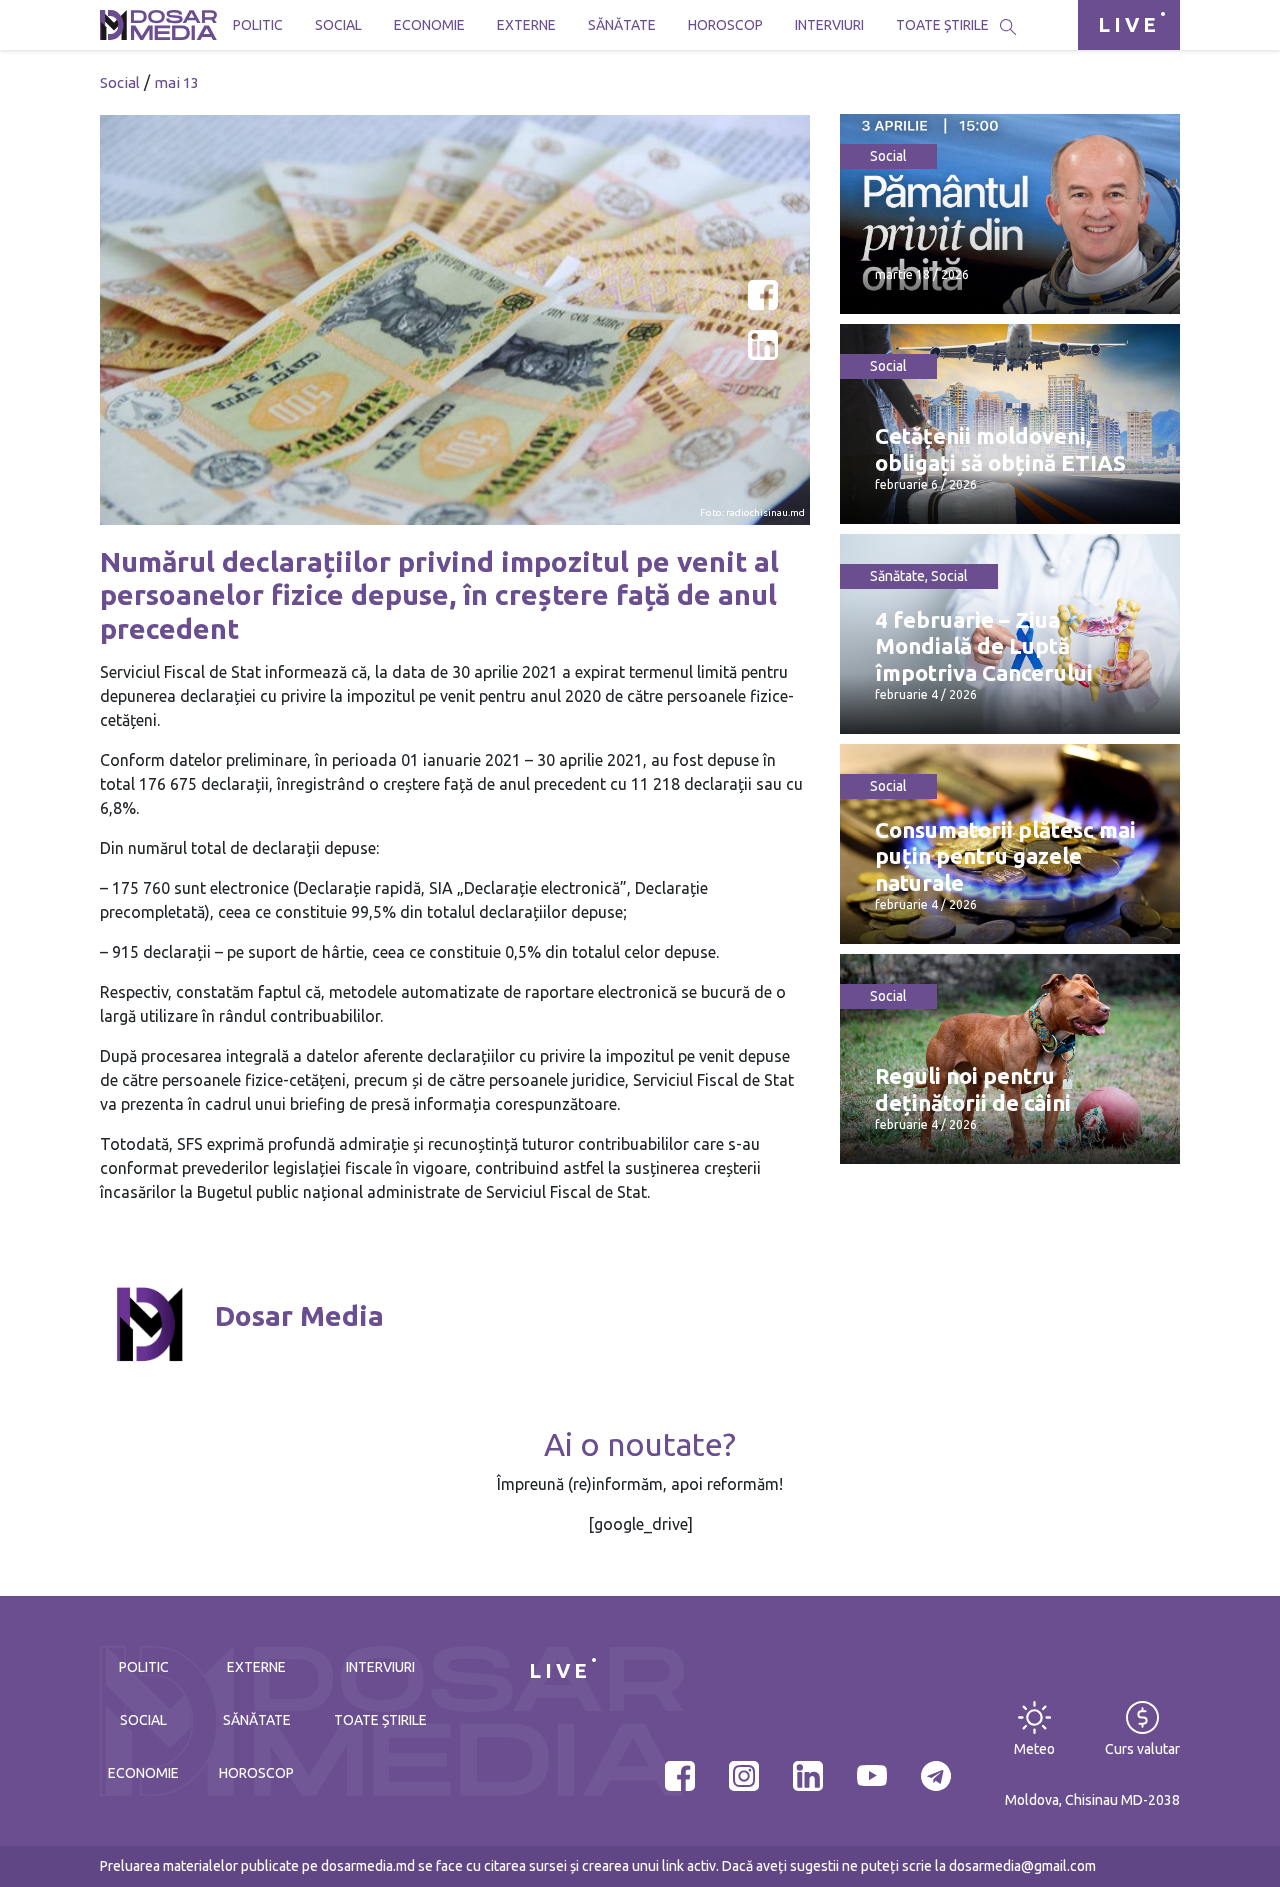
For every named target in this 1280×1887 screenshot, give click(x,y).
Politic (258, 25)
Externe (526, 25)
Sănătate (622, 25)
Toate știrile (942, 25)
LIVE (1129, 24)
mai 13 (176, 82)
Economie (429, 25)
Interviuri (829, 25)
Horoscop (725, 25)
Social (338, 25)
